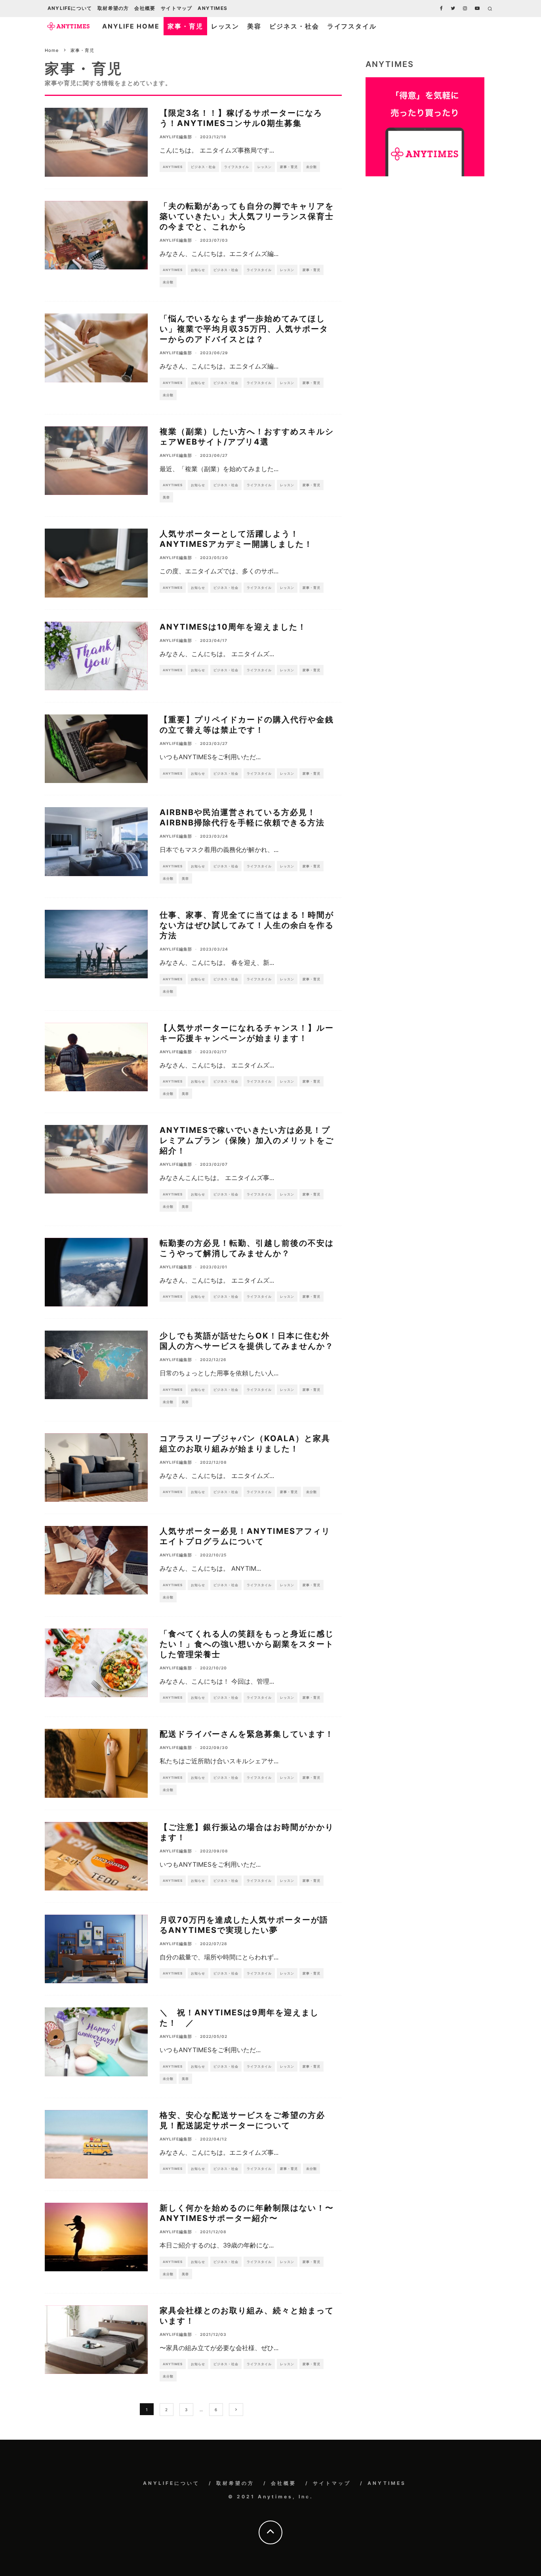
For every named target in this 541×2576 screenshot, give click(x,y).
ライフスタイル (352, 26)
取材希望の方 (113, 8)
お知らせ (198, 270)
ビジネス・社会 (294, 26)
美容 (254, 26)
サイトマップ (176, 8)
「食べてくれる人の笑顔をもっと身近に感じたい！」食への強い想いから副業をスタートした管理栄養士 (247, 1644)
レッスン (225, 26)
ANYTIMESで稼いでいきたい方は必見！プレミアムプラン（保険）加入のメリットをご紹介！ (247, 1140)
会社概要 (145, 8)
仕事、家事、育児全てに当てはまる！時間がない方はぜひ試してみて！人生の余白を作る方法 (247, 925)
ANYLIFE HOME (131, 26)
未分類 (311, 167)
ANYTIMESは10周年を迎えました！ (233, 627)
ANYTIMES (212, 8)
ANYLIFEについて (70, 8)
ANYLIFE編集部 (176, 137)
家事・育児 (185, 26)
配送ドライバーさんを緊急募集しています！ (247, 1734)
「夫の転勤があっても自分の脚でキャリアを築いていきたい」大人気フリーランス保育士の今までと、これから (247, 216)
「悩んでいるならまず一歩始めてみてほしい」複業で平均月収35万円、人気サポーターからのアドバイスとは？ (244, 329)
